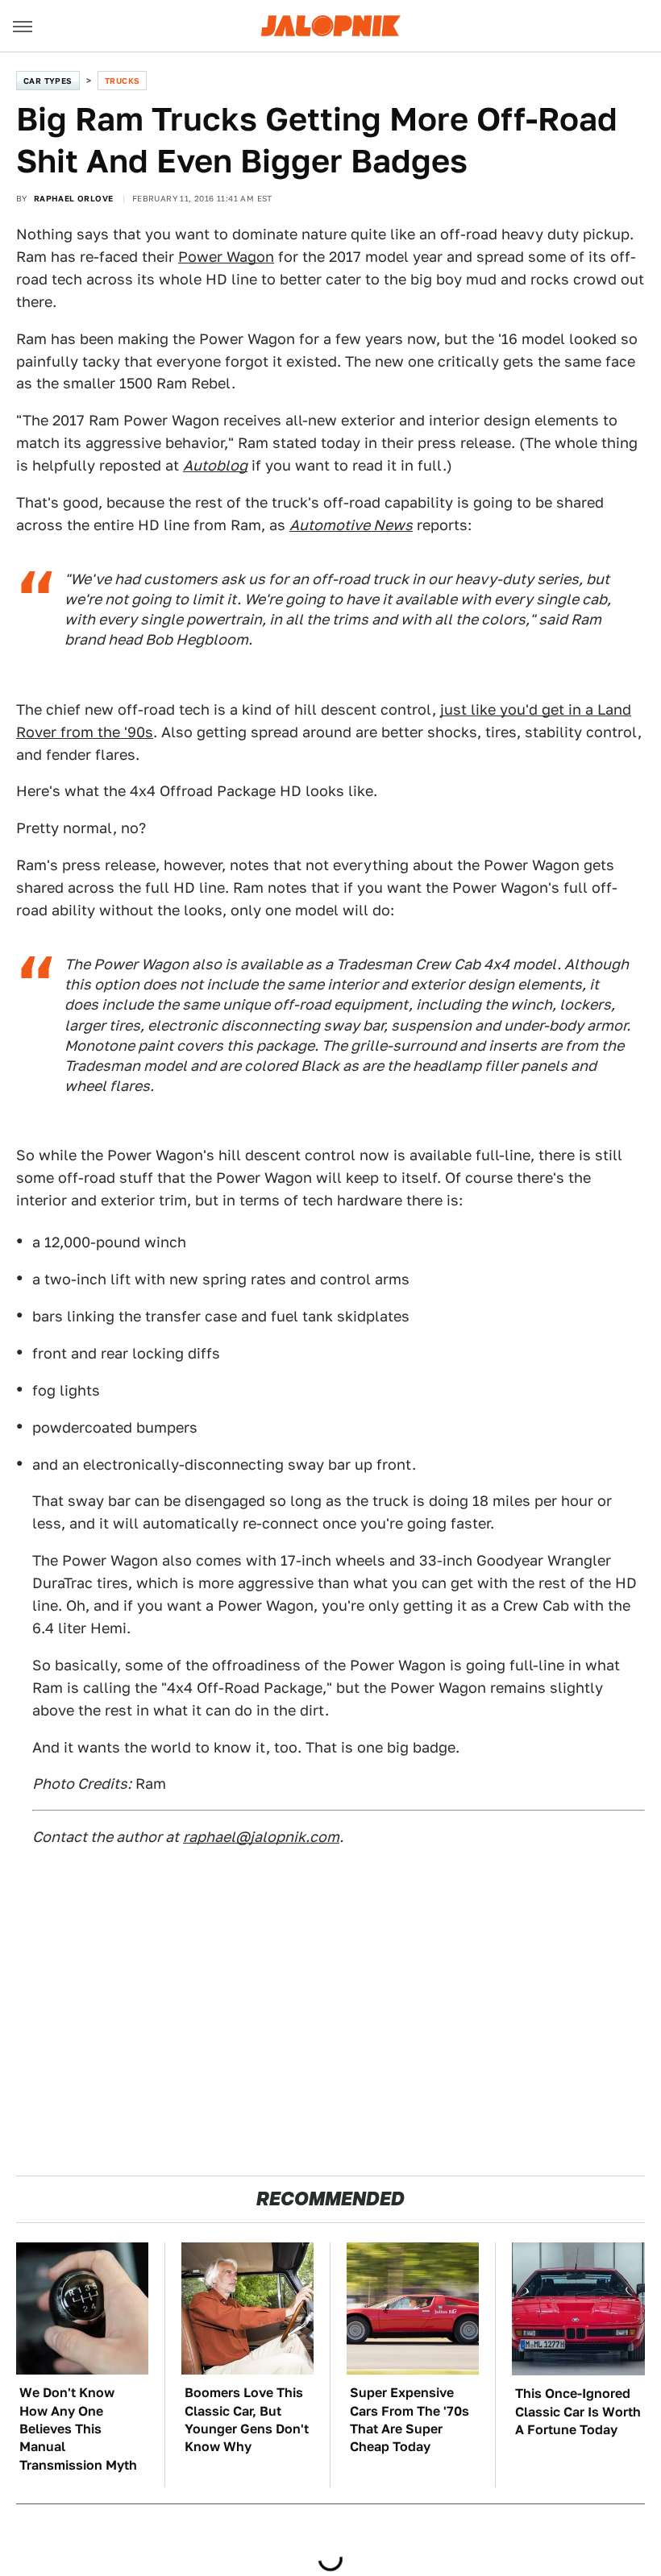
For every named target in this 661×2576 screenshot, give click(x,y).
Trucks (122, 81)
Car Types (48, 81)
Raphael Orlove (74, 198)
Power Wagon (226, 257)
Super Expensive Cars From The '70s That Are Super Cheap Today (409, 2420)
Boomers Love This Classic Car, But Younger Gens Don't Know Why (247, 2420)
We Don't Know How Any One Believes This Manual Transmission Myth (78, 2429)
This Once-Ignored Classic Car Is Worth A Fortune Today (578, 2412)
